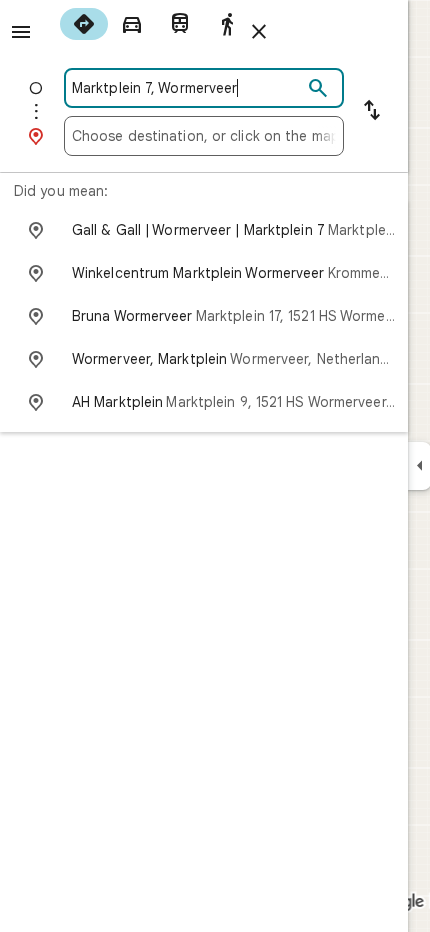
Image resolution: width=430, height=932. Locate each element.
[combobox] (187, 88)
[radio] (84, 24)
